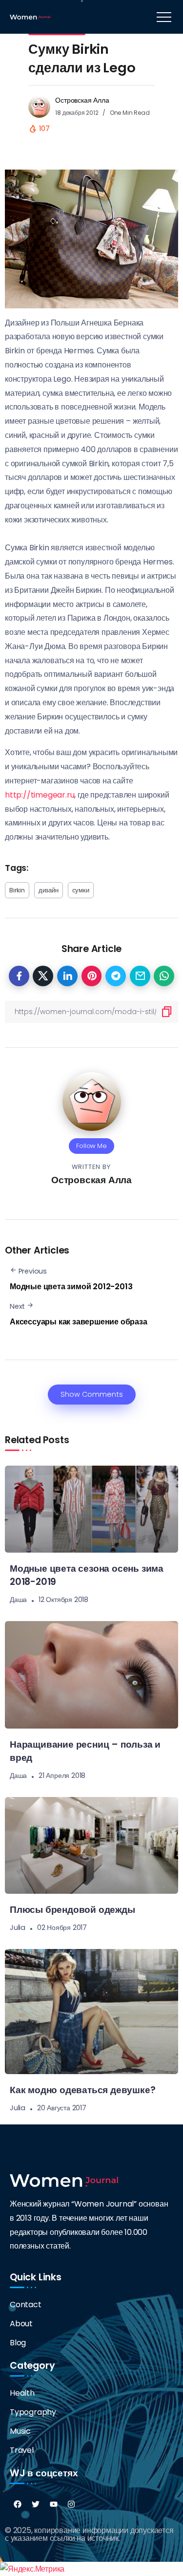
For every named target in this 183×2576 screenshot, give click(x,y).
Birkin (17, 890)
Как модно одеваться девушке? (82, 2090)
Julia (18, 1927)
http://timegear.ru (40, 795)
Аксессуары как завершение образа (79, 1322)
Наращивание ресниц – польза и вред (85, 1751)
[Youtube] (54, 2504)
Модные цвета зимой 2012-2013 (71, 1287)
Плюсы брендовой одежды (72, 1910)
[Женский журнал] (30, 16)
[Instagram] (71, 2504)
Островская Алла (82, 100)
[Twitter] (36, 2504)
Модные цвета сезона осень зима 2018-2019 (87, 1575)
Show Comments (92, 1394)
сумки (81, 890)
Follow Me (91, 1146)
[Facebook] (18, 2504)
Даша (18, 1600)
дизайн (49, 890)
